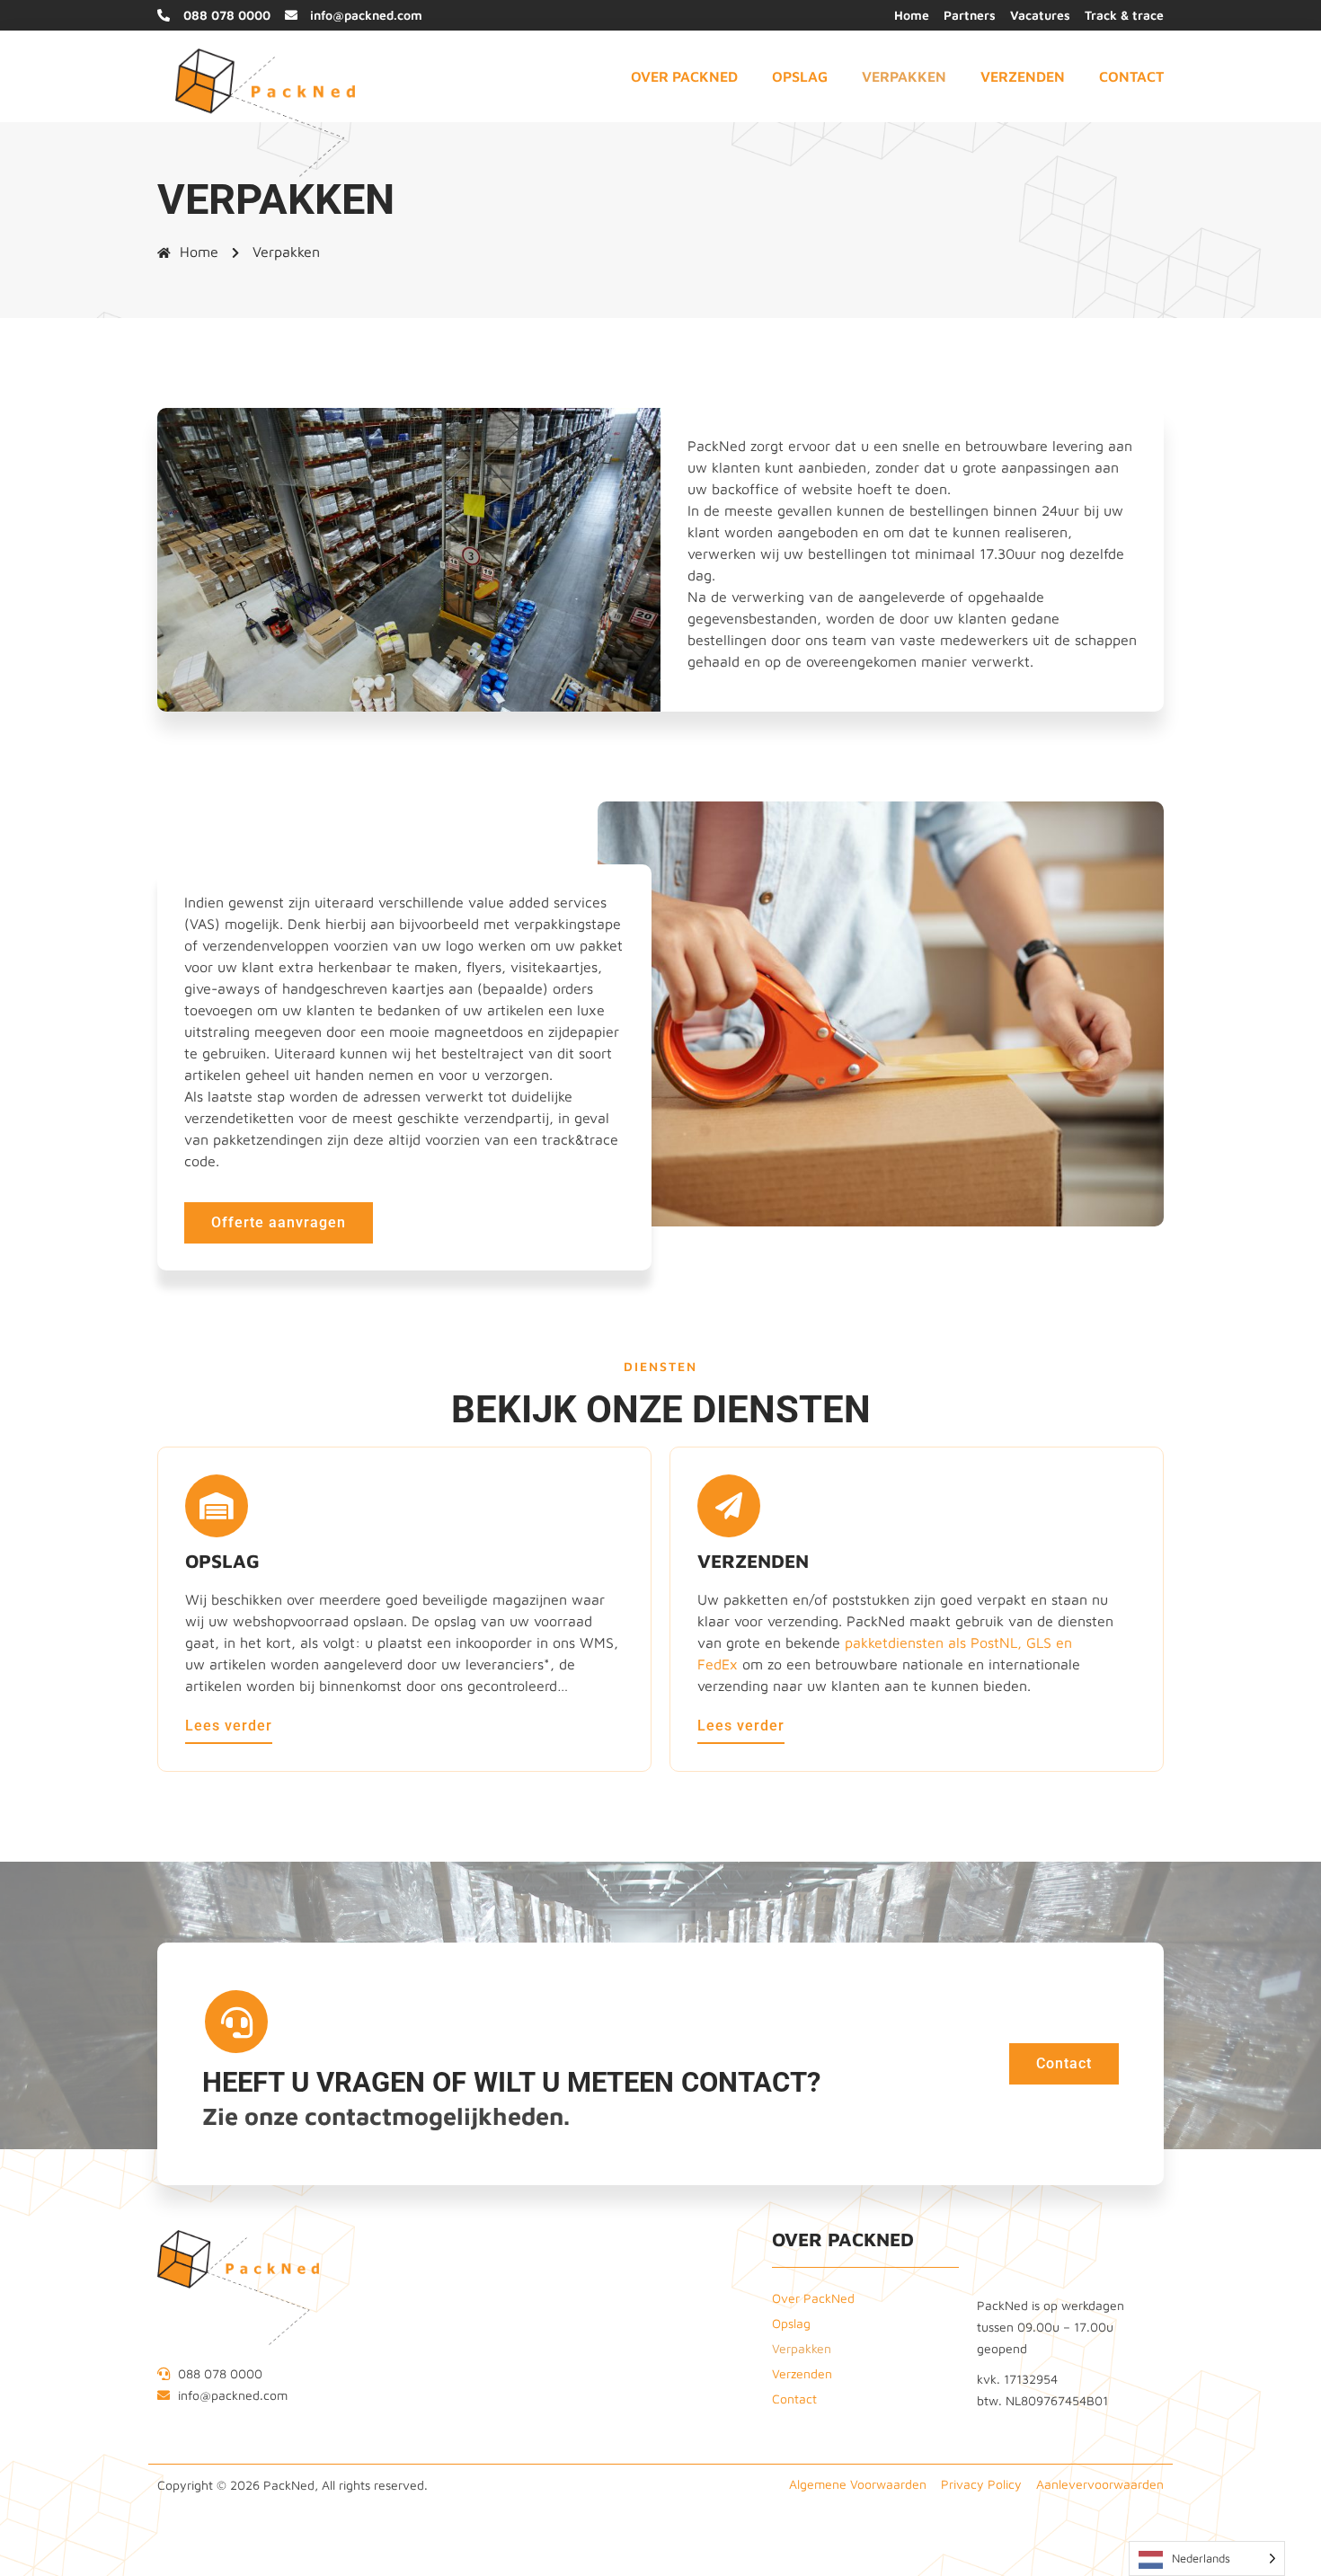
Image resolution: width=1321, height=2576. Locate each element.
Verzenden (1023, 76)
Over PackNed (684, 76)
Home (199, 252)
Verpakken (904, 76)
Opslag (800, 76)
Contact (1131, 76)
